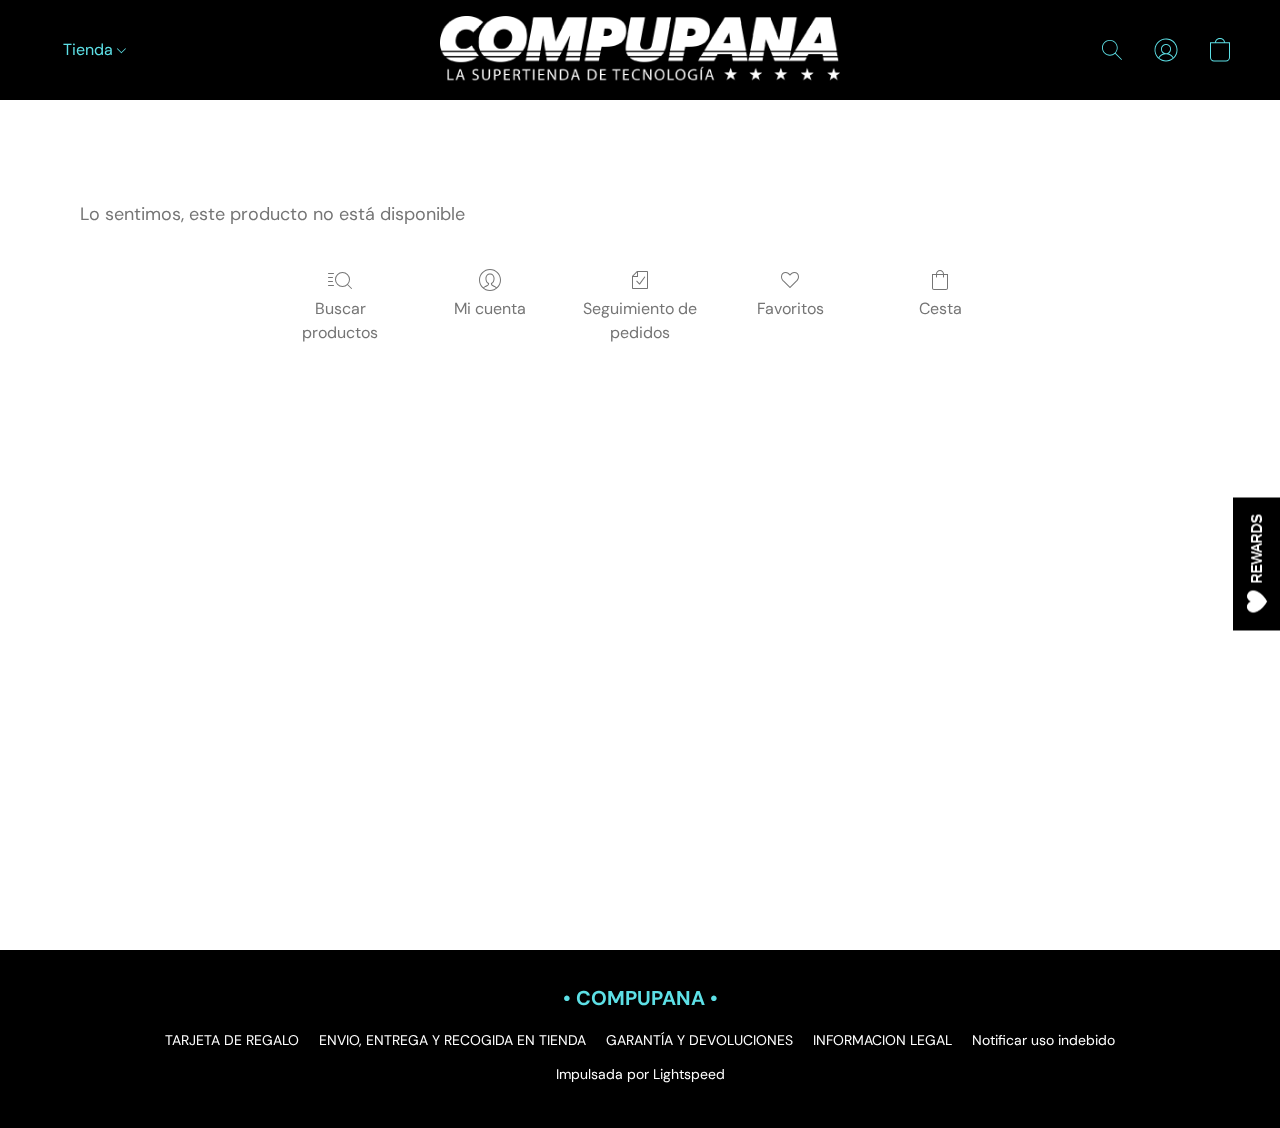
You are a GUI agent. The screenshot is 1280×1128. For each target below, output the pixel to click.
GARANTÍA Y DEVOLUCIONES (699, 1040)
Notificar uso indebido (1043, 1040)
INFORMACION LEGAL (882, 1040)
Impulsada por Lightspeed (640, 1074)
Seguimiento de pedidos (640, 320)
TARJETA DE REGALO (232, 1040)
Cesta (940, 308)
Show (1256, 564)
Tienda (90, 49)
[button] (640, 50)
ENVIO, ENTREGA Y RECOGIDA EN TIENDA (452, 1040)
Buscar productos (340, 320)
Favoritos (790, 308)
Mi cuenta (490, 308)
